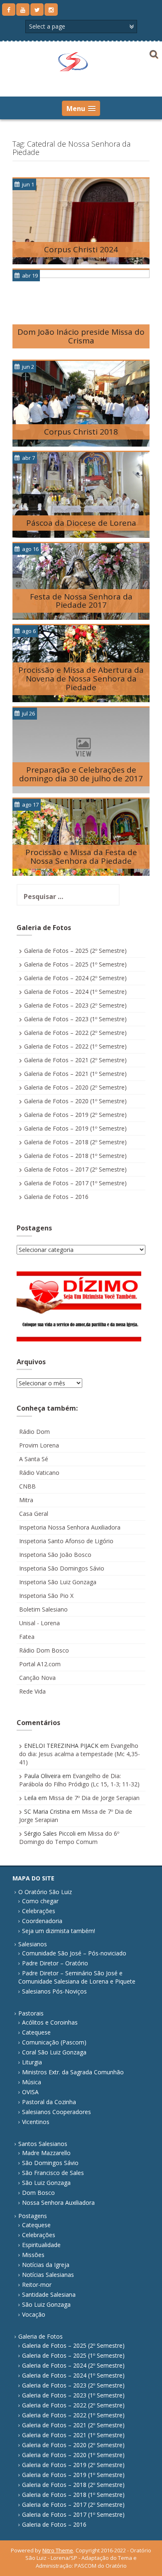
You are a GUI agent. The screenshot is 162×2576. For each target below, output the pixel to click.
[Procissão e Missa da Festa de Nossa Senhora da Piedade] (81, 837)
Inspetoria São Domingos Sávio (62, 1568)
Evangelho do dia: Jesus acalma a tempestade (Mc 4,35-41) (80, 1754)
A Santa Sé (34, 1459)
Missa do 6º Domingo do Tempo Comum (69, 1838)
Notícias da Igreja (46, 2265)
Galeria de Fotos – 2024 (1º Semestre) (75, 992)
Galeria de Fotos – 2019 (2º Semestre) (75, 1115)
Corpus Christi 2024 (81, 249)
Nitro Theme (58, 2550)
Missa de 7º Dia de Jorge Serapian (94, 1798)
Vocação (34, 2314)
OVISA (30, 2092)
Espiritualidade (41, 2245)
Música (32, 2082)
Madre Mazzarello (46, 2153)
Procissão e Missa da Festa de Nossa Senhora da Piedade (81, 857)
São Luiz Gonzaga (46, 2183)
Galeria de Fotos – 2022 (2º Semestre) (75, 1033)
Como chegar (40, 1901)
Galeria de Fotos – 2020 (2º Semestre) (75, 1087)
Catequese (36, 2032)
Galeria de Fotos (40, 2336)
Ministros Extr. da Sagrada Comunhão (73, 2072)
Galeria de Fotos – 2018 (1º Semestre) (75, 1156)
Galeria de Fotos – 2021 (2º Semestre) (75, 1060)
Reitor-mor (37, 2285)
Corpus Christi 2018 (81, 432)
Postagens (33, 2216)
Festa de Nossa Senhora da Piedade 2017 (81, 601)
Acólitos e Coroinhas (50, 2022)
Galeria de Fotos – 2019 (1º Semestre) (75, 1128)
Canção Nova (37, 1678)
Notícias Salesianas (48, 2275)
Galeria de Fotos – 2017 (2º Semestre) (75, 1169)
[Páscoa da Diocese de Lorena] (81, 494)
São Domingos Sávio (50, 2163)
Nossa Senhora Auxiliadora (58, 2203)
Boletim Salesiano (43, 1609)
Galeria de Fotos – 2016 (56, 1197)
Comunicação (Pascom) (54, 2042)
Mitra (26, 1500)
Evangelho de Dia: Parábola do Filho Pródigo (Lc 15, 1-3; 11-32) (79, 1780)
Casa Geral (34, 1514)
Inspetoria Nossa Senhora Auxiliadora (70, 1527)
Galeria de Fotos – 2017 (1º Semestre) (75, 1183)
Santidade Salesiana (49, 2294)
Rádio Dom (34, 1432)
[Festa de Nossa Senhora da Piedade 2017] (81, 581)
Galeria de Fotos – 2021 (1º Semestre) (75, 1074)
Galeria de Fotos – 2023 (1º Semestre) (75, 1019)
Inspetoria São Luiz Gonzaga (58, 1582)
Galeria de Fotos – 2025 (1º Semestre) (75, 964)
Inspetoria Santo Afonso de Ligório (66, 1541)
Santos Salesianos (43, 2144)
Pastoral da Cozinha (49, 2102)
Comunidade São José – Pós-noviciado (74, 1953)
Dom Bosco (38, 2193)
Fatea (27, 1637)
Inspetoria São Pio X (46, 1596)
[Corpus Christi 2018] (81, 403)
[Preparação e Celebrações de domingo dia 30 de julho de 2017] (81, 750)
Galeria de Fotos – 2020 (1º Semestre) (75, 1101)
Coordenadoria (42, 1921)
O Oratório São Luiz (45, 1892)
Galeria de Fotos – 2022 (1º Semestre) (75, 1046)
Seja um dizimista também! (59, 1931)
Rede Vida (32, 1691)
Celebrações (39, 1911)
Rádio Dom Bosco (44, 1650)
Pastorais (31, 2013)
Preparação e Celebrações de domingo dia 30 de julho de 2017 (81, 774)
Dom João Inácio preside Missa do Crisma (81, 336)
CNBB (27, 1486)
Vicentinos (36, 2122)
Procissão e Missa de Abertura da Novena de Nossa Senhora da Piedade (81, 679)
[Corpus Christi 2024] (81, 221)
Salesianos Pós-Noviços (54, 1991)
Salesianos (33, 1944)
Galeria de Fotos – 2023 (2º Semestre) (75, 1005)
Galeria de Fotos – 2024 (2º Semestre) (75, 978)
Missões (33, 2255)
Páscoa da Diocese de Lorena (81, 523)
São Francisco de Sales (53, 2173)
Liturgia (32, 2062)
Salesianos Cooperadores (56, 2112)
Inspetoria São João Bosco (55, 1555)
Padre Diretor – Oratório (55, 1963)
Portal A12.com (40, 1664)
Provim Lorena (39, 1445)
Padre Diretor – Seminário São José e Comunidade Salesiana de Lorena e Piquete (77, 1977)
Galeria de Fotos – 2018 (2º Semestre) (75, 1142)
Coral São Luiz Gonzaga (54, 2052)
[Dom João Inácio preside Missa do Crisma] (81, 312)
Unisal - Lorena (39, 1623)
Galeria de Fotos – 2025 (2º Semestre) (75, 951)
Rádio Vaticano (39, 1473)
